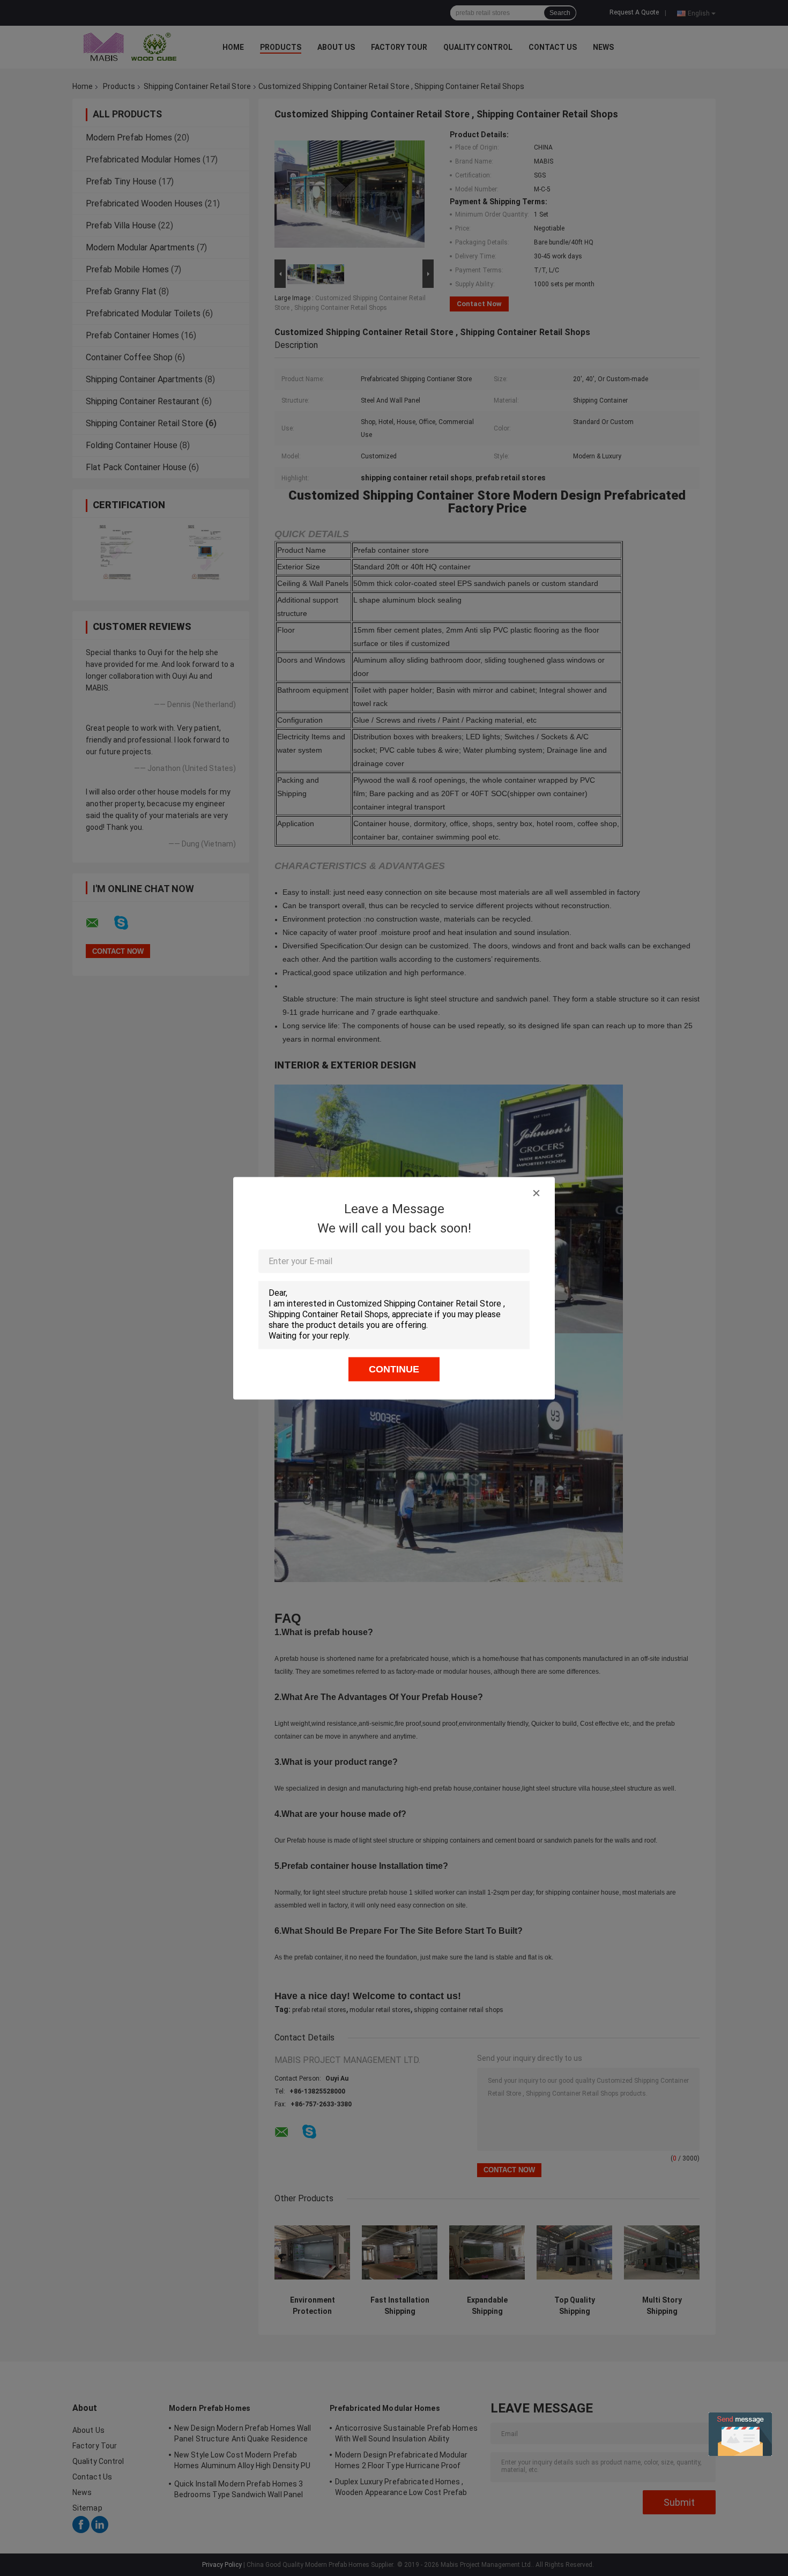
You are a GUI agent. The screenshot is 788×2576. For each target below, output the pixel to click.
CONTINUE (394, 1369)
